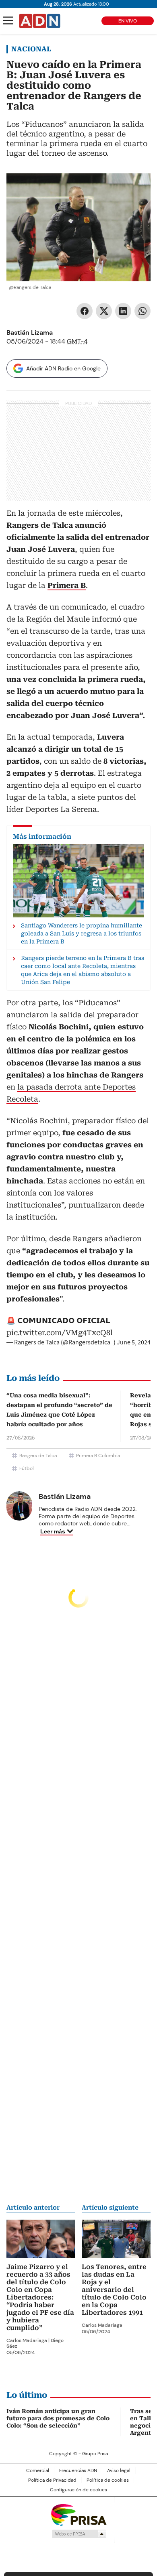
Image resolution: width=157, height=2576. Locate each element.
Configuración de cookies (78, 2490)
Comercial (38, 2470)
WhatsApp (143, 311)
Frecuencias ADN (78, 2470)
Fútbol (27, 1468)
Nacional (31, 49)
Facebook (85, 311)
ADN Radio (40, 21)
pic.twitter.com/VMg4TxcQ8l (60, 1333)
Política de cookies (108, 2480)
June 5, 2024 (134, 1342)
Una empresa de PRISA (78, 2514)
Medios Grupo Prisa (79, 2534)
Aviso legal (119, 2470)
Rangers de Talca (38, 1456)
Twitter (104, 311)
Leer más (53, 1531)
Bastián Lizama (30, 332)
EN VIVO (128, 21)
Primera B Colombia (98, 1456)
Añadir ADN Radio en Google (63, 368)
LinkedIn (123, 311)
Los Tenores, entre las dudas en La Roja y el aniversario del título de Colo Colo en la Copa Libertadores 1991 (114, 2290)
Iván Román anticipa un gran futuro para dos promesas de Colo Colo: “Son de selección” (58, 2418)
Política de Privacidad (52, 2480)
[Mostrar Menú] (8, 20)
